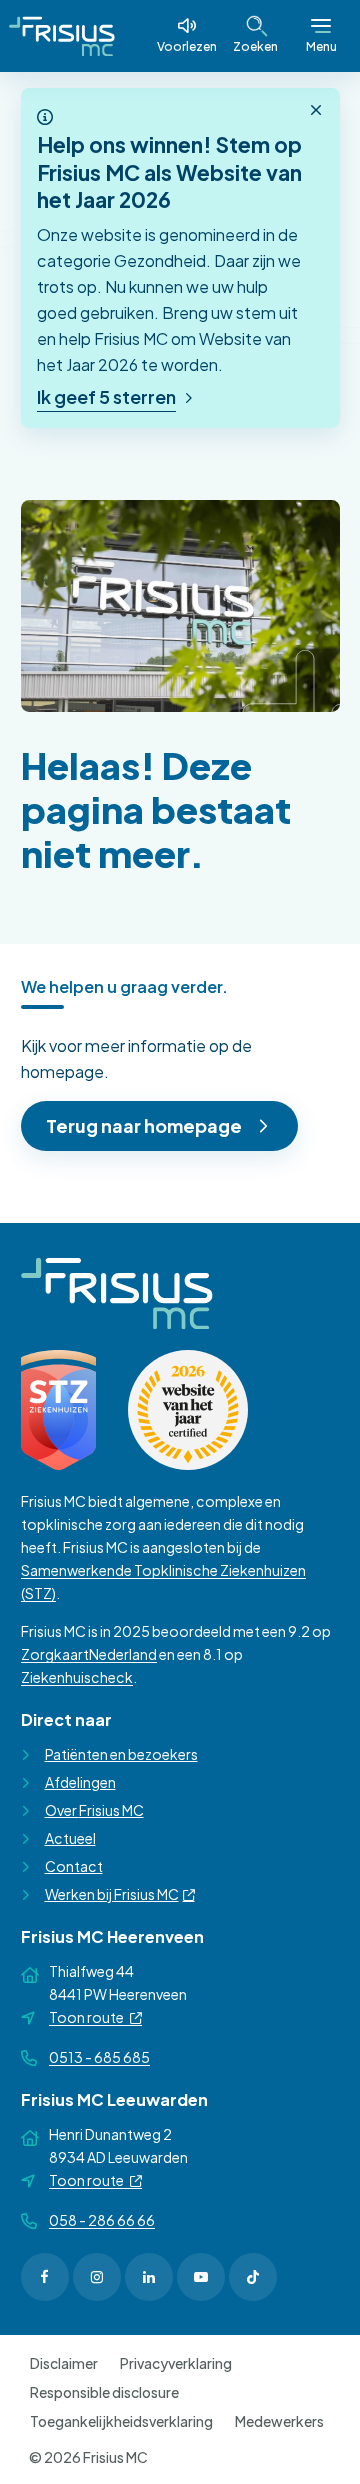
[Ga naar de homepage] (62, 36)
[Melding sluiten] (316, 111)
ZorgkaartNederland (89, 1654)
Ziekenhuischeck (77, 1677)
